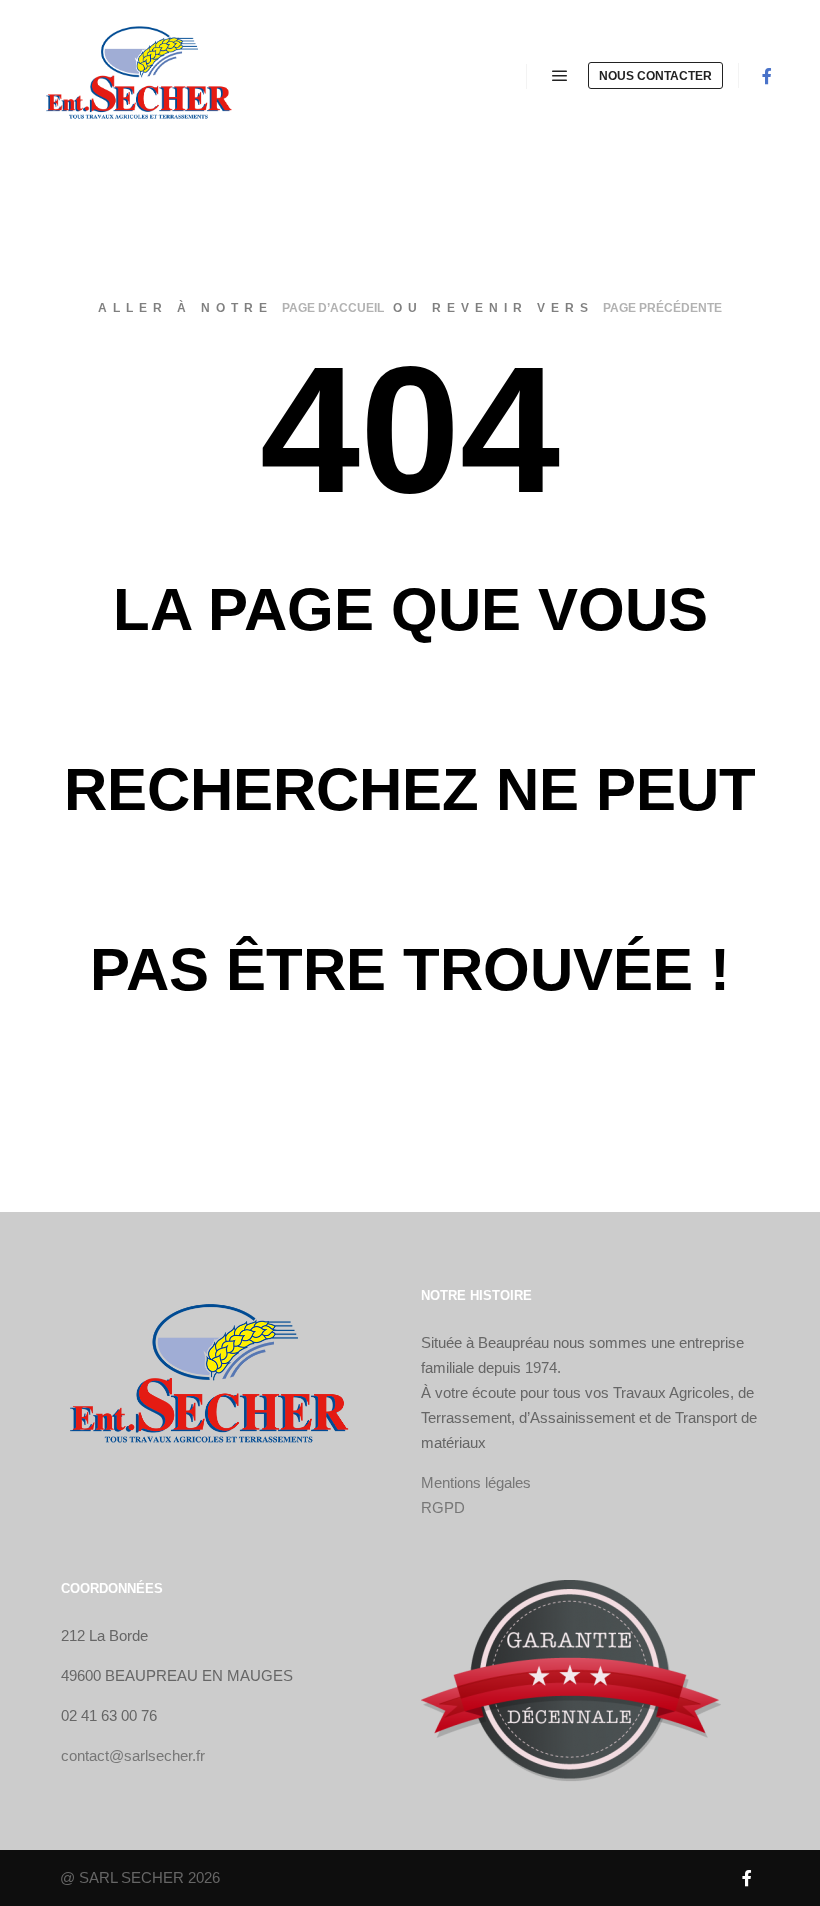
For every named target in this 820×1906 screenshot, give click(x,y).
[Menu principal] (560, 76)
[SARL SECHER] (140, 76)
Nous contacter (655, 76)
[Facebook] (767, 76)
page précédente (662, 308)
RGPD (443, 1507)
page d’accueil (333, 308)
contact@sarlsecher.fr (133, 1755)
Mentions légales (476, 1482)
